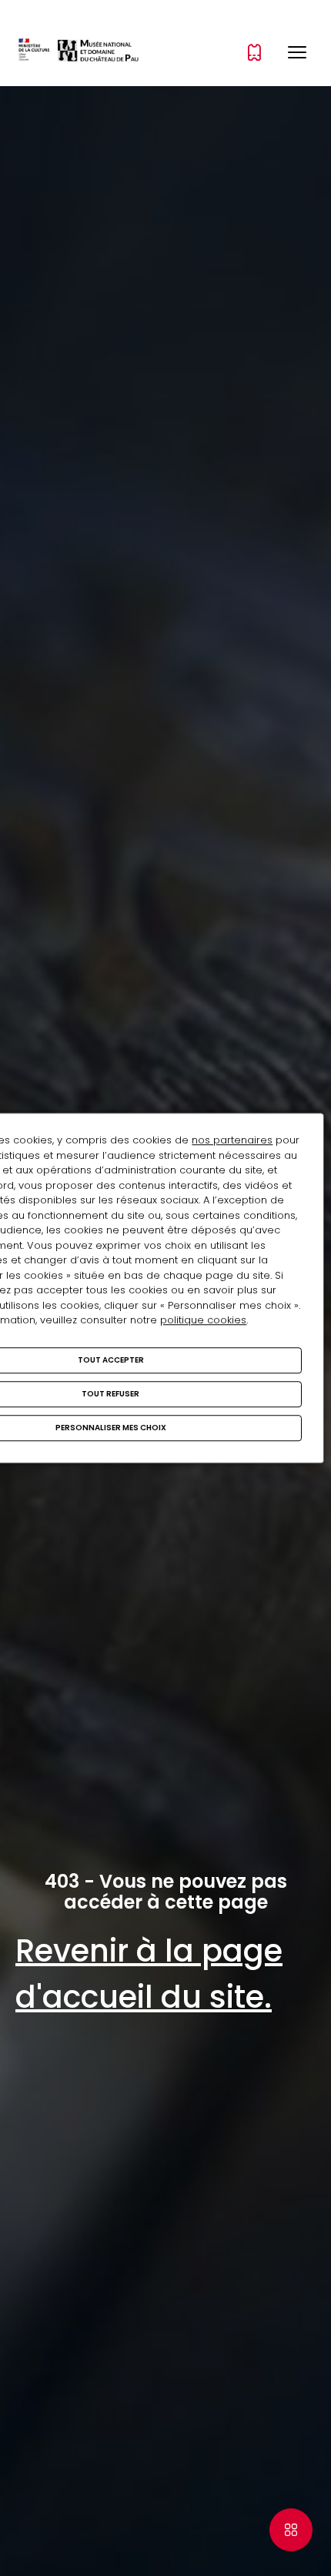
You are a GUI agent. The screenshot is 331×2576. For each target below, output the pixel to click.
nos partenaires (232, 1140)
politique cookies (203, 1320)
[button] (297, 52)
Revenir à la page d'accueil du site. (149, 1974)
